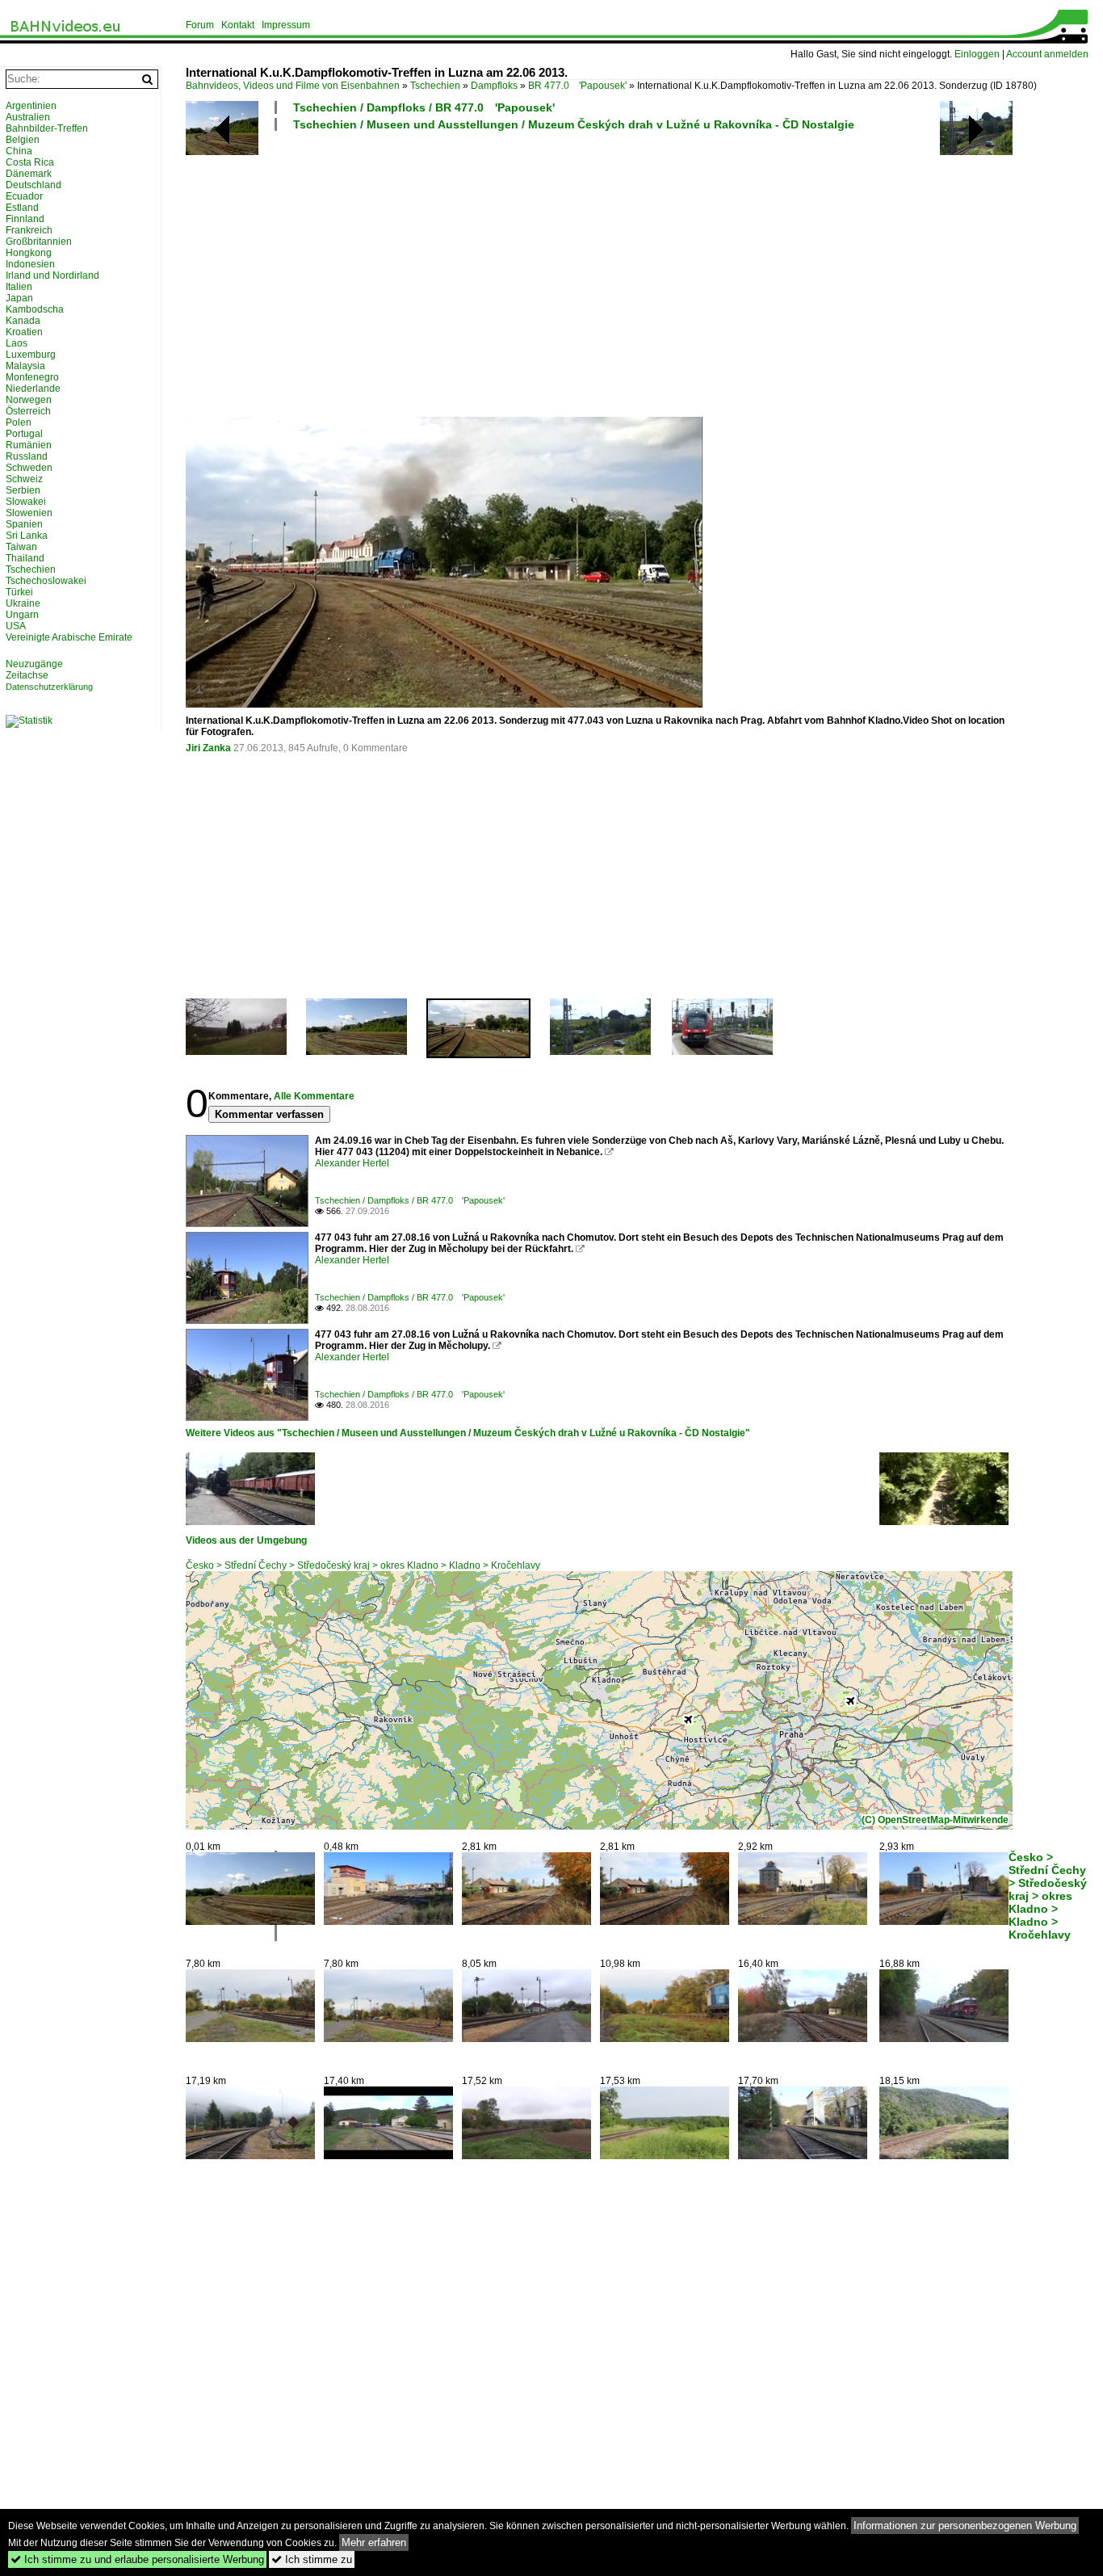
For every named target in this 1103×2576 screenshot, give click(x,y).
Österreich (28, 411)
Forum (200, 25)
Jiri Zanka (208, 748)
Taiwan (21, 547)
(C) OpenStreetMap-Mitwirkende (935, 1820)
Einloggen (977, 54)
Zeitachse (27, 675)
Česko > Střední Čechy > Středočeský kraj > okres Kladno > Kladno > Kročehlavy (363, 1565)
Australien (28, 117)
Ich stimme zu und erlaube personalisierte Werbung (137, 2559)
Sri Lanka (27, 536)
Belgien (23, 140)
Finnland (25, 219)
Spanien (24, 524)
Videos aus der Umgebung (246, 1540)
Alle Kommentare (314, 1096)
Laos (17, 343)
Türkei (19, 592)
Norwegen (29, 400)
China (19, 151)
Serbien (23, 490)
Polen (19, 422)
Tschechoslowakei (46, 581)
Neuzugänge (34, 664)
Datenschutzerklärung (49, 687)
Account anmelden (1047, 54)
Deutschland (34, 185)
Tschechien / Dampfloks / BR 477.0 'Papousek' (424, 107)
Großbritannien (39, 242)
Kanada (23, 321)
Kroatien (24, 332)
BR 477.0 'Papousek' (577, 86)
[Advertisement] (636, 273)
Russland (27, 456)
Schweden (29, 468)
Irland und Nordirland (52, 275)
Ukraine (23, 603)
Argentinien (31, 106)
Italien (19, 287)
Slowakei (26, 502)
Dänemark (29, 174)
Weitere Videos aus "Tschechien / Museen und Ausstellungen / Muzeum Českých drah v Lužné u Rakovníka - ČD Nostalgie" (468, 1433)
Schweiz (24, 479)
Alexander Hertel (352, 1163)
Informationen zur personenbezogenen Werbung (965, 2526)
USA (16, 626)
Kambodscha (35, 309)
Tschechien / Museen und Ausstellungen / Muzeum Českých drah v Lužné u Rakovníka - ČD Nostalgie (574, 124)
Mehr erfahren (374, 2542)
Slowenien (29, 513)
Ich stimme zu (312, 2559)
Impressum (286, 25)
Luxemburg (31, 355)
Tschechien (435, 86)
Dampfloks (494, 86)
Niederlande (33, 389)
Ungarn (22, 615)
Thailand (25, 558)
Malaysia (25, 366)
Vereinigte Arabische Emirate (69, 637)
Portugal (24, 434)
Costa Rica (30, 162)
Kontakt (238, 25)
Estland (22, 208)
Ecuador (24, 196)
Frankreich (29, 230)
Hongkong (29, 253)
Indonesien (30, 264)
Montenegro (32, 377)
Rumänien (29, 445)
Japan (19, 298)
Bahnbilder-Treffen (47, 128)
